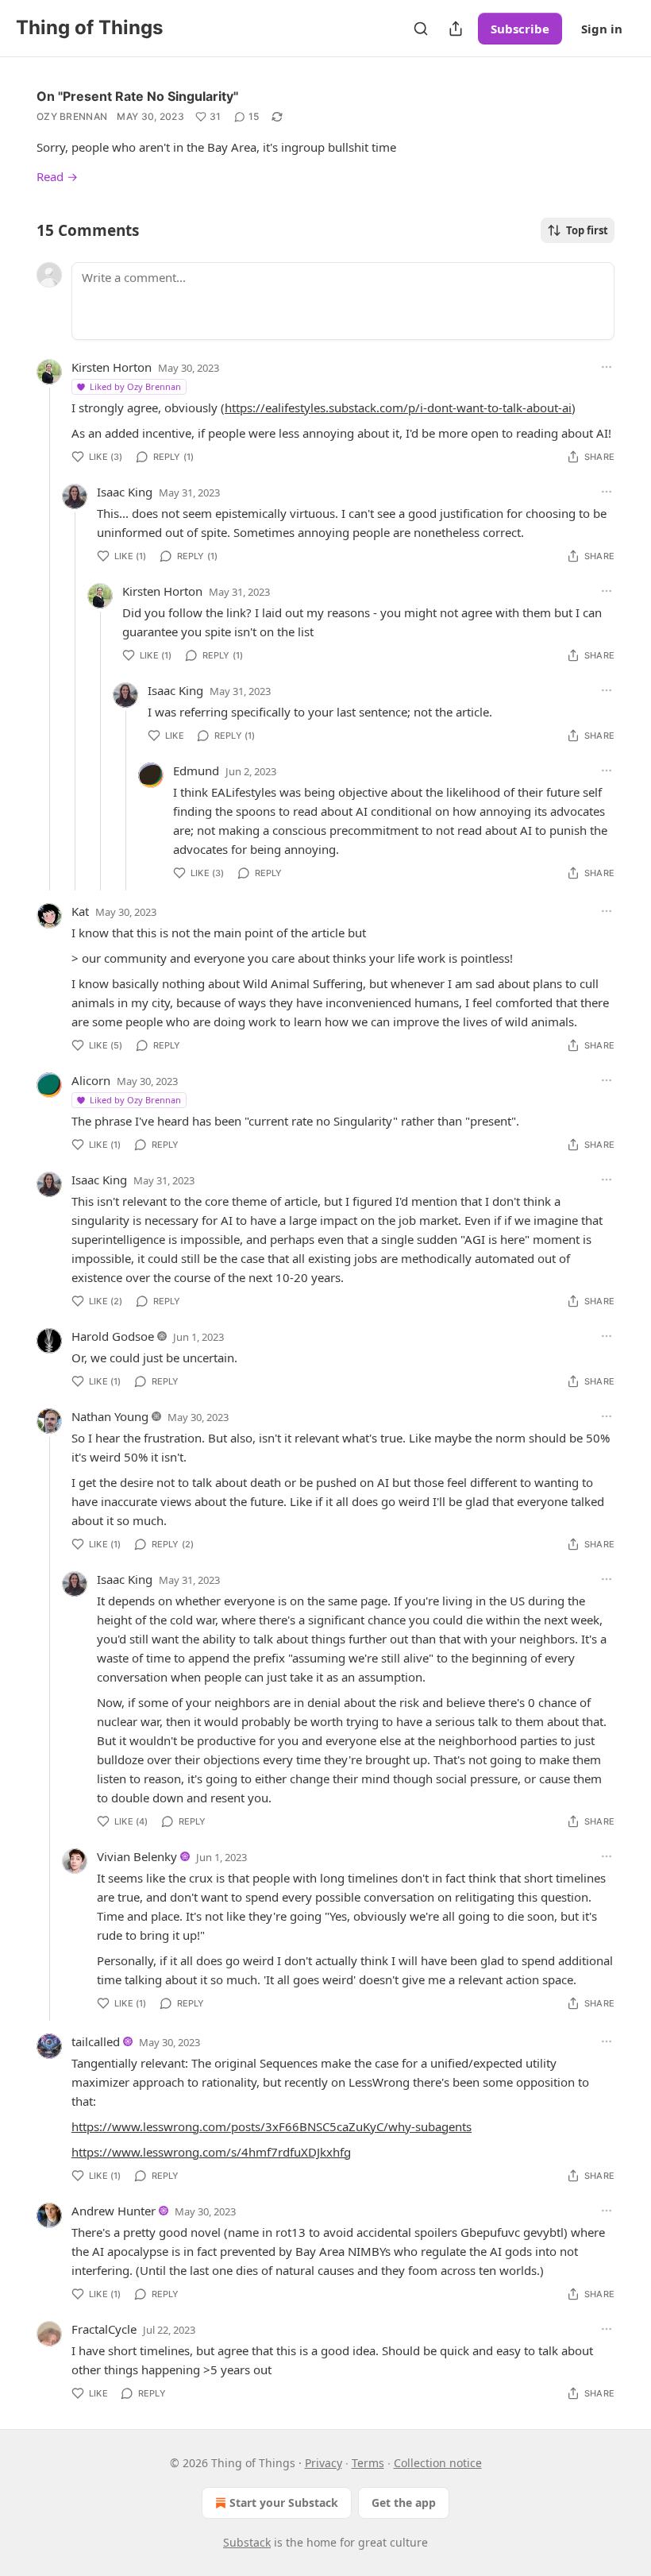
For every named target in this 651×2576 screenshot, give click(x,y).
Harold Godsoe (113, 1336)
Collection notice (438, 2463)
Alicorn (91, 1080)
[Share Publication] (456, 29)
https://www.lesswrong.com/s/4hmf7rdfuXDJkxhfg (211, 2152)
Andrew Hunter (114, 2211)
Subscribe (520, 29)
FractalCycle (104, 2329)
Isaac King (125, 492)
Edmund (196, 770)
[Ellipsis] (607, 367)
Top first (587, 230)
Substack (247, 2542)
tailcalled (96, 2041)
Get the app (404, 2503)
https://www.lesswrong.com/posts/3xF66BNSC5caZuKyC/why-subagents (272, 2126)
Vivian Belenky (137, 1856)
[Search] (421, 29)
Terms (368, 2463)
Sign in (602, 29)
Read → (57, 176)
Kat (80, 911)
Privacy (324, 2463)
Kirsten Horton (112, 367)
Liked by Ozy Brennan (135, 386)
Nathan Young (110, 1416)
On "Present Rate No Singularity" (137, 96)
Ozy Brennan (72, 116)
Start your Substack (284, 2503)
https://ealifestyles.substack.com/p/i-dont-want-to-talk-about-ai (398, 407)
